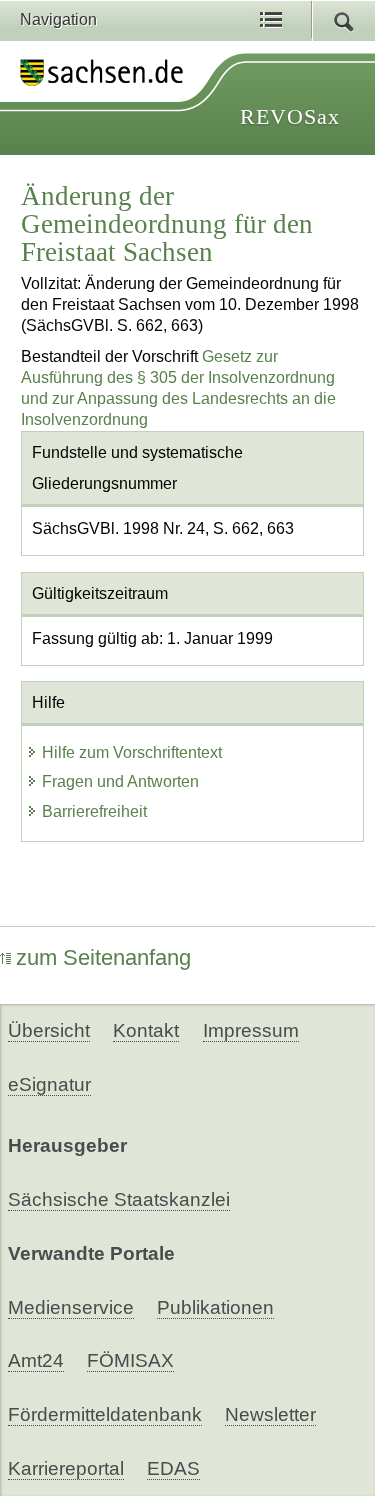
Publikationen (215, 1307)
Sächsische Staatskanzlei (119, 1199)
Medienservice (71, 1307)
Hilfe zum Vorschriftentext (132, 752)
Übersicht (49, 1030)
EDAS (173, 1468)
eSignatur (49, 1084)
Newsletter (270, 1414)
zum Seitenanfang (103, 957)
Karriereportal (66, 1468)
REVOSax (290, 116)
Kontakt (146, 1030)
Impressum (251, 1030)
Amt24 (36, 1360)
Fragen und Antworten (120, 781)
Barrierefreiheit (94, 811)
